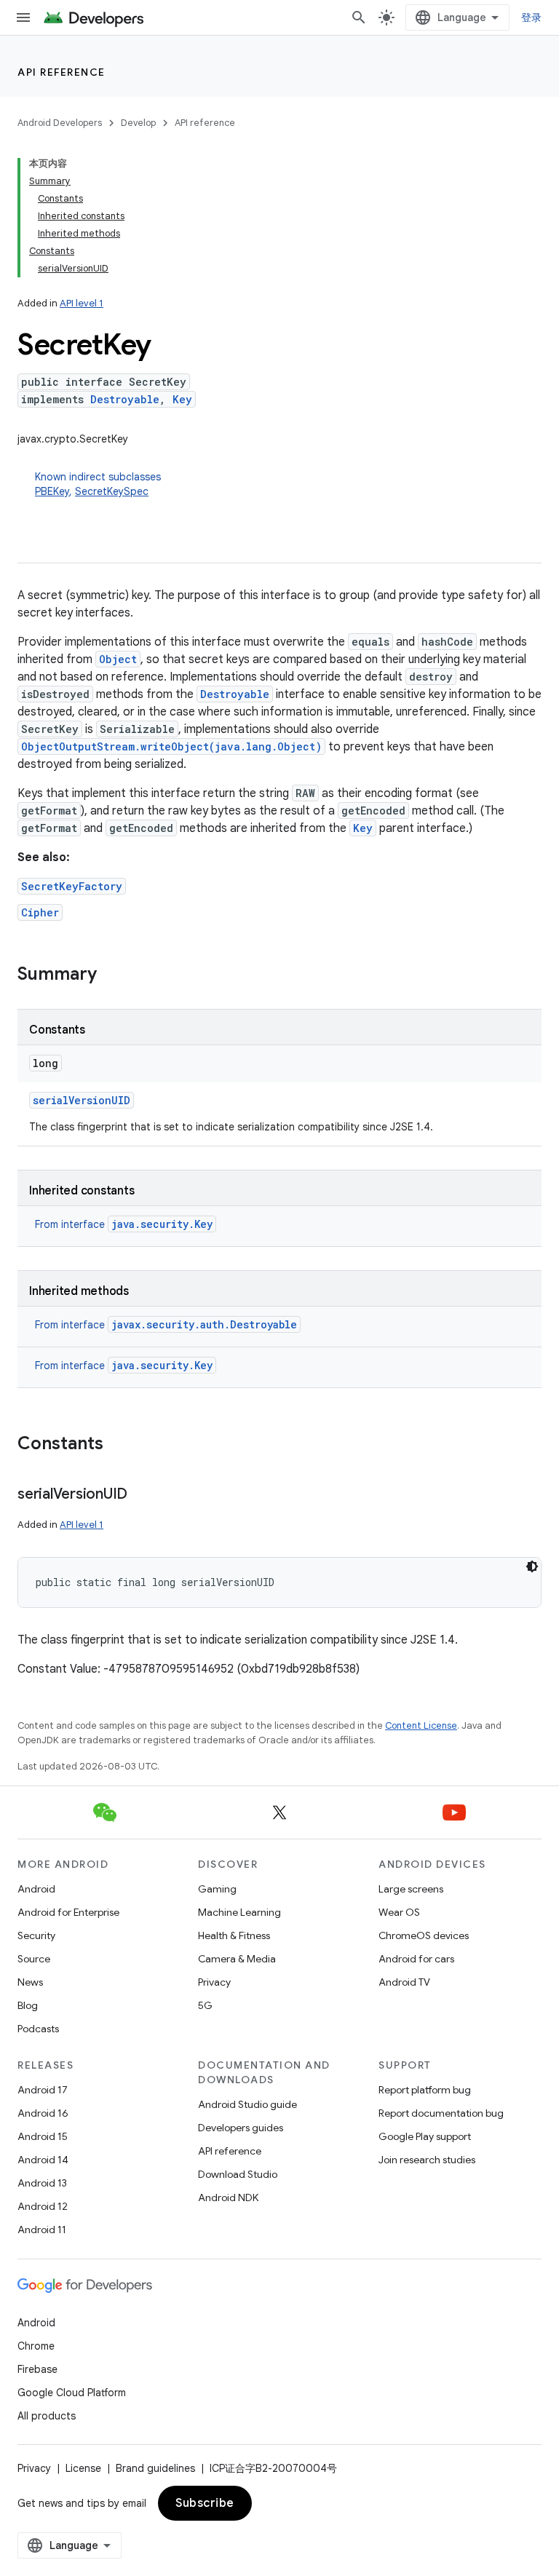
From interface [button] (124, 1224)
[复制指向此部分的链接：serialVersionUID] (142, 1495)
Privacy (214, 1982)
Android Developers (60, 123)
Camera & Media (237, 1959)
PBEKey (52, 491)
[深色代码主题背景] (532, 1566)
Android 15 (43, 2136)
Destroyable (125, 399)
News (30, 1982)
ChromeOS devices (424, 1935)
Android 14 (43, 2160)
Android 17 (43, 2090)
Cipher (40, 912)
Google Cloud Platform (72, 2393)
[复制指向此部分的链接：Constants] (118, 1445)
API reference (62, 72)
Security (36, 1935)
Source (34, 1959)
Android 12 (43, 2206)
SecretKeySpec (112, 491)
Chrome (36, 2346)
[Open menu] (23, 17)
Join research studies (427, 2160)
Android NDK (228, 2197)
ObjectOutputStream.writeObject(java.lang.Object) (171, 746)
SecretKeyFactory (72, 886)
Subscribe (205, 2503)
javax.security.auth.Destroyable (204, 1324)
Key (182, 399)
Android (36, 1889)
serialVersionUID (82, 1100)
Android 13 (42, 2183)
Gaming (217, 1889)
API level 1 (82, 303)
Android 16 (43, 2113)
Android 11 (42, 2230)
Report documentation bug (441, 2113)
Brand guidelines (155, 2468)
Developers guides (241, 2128)
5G (205, 2005)
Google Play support (425, 2136)
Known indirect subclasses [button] (98, 484)
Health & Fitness (234, 1935)
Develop (138, 123)
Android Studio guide (247, 2104)
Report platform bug (425, 2090)
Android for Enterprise (68, 1912)
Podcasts (38, 2029)
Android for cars (416, 1959)
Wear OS (399, 1912)
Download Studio (238, 2174)
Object (118, 659)
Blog (28, 2005)
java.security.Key (162, 1224)
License (83, 2468)
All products (47, 2416)
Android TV (404, 1982)
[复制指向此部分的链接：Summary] (111, 975)
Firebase (37, 2369)
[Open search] (359, 17)
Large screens (411, 1889)
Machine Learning (239, 1912)
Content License (421, 1725)
